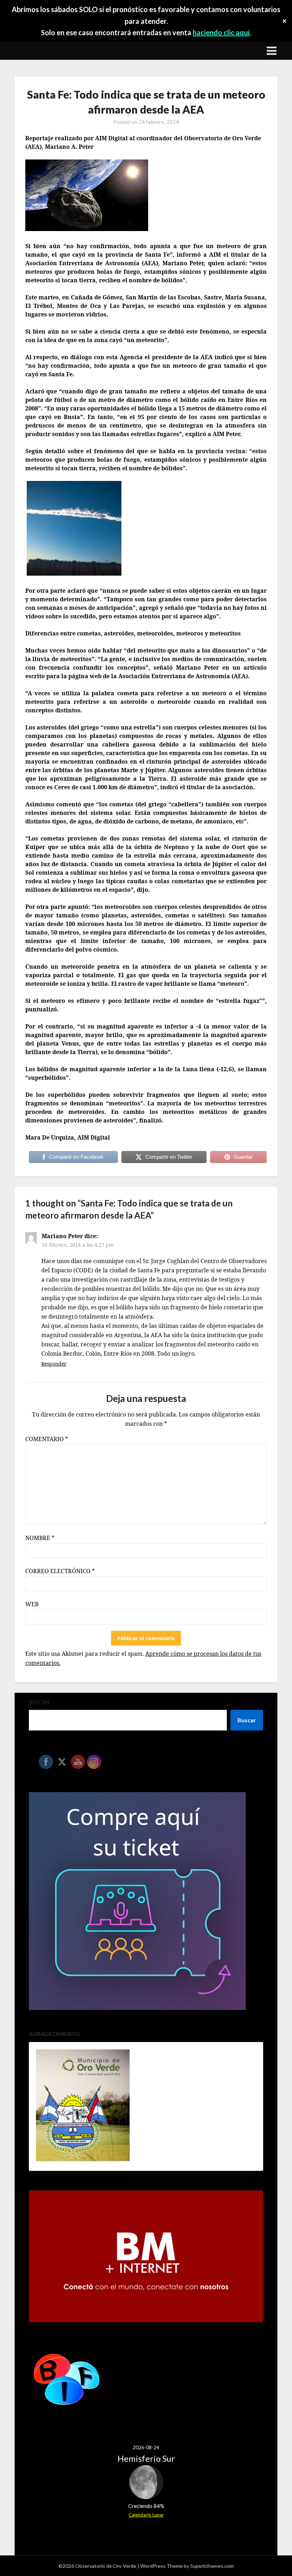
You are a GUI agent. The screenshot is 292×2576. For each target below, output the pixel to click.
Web (32, 1604)
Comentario (47, 1439)
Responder (54, 1364)
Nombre (40, 1538)
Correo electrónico (60, 1571)
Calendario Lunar (146, 2515)
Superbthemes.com (212, 2566)
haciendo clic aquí (221, 32)
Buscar (39, 1702)
